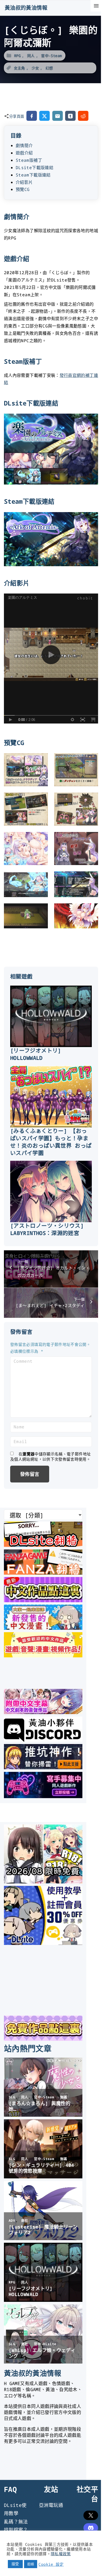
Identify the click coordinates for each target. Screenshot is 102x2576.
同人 (31, 56)
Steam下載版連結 (33, 175)
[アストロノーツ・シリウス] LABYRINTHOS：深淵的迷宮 (47, 1229)
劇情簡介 (24, 145)
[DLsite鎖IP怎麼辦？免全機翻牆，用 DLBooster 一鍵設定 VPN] (43, 1545)
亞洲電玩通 (51, 2505)
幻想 (49, 68)
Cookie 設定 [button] (51, 2564)
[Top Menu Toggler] (96, 6)
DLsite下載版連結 (35, 168)
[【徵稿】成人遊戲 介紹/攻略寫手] (43, 1796)
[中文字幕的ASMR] (43, 1712)
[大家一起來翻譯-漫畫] (43, 1628)
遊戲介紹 (24, 153)
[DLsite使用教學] (43, 1943)
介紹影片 (24, 182)
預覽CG (23, 189)
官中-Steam (51, 56)
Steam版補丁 (29, 160)
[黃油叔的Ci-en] (43, 1767)
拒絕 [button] (31, 2564)
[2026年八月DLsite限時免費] (43, 1882)
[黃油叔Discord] (43, 1740)
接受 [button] (15, 2564)
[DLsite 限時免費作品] (43, 2039)
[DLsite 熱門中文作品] (43, 1656)
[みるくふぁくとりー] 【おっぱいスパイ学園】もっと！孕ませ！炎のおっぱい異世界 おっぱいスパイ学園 (51, 1142)
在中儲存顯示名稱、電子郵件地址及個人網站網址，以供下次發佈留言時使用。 (50, 1456)
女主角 (19, 68)
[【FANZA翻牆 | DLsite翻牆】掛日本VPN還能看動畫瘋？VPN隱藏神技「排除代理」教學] (43, 1573)
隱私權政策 (61, 2554)
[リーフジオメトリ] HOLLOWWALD (36, 1054)
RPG (17, 56)
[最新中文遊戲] (43, 1600)
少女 (35, 68)
